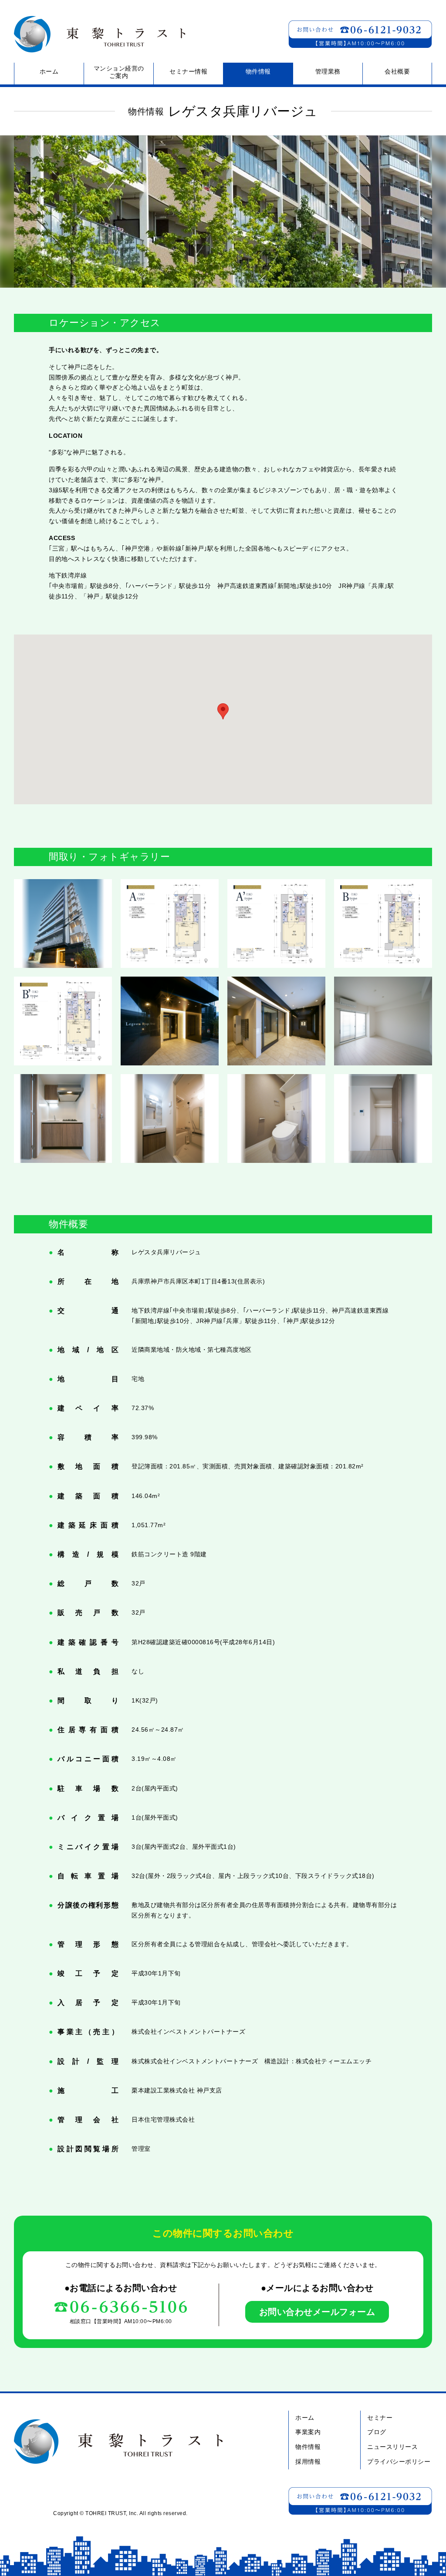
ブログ (377, 2432)
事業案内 (308, 2432)
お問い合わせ (360, 34)
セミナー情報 (188, 71)
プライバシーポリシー (399, 2462)
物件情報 (258, 71)
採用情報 (308, 2462)
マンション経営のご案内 (119, 72)
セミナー (380, 2418)
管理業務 (328, 71)
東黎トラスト (96, 34)
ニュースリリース (392, 2447)
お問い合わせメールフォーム (317, 2312)
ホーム (49, 71)
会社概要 (397, 71)
